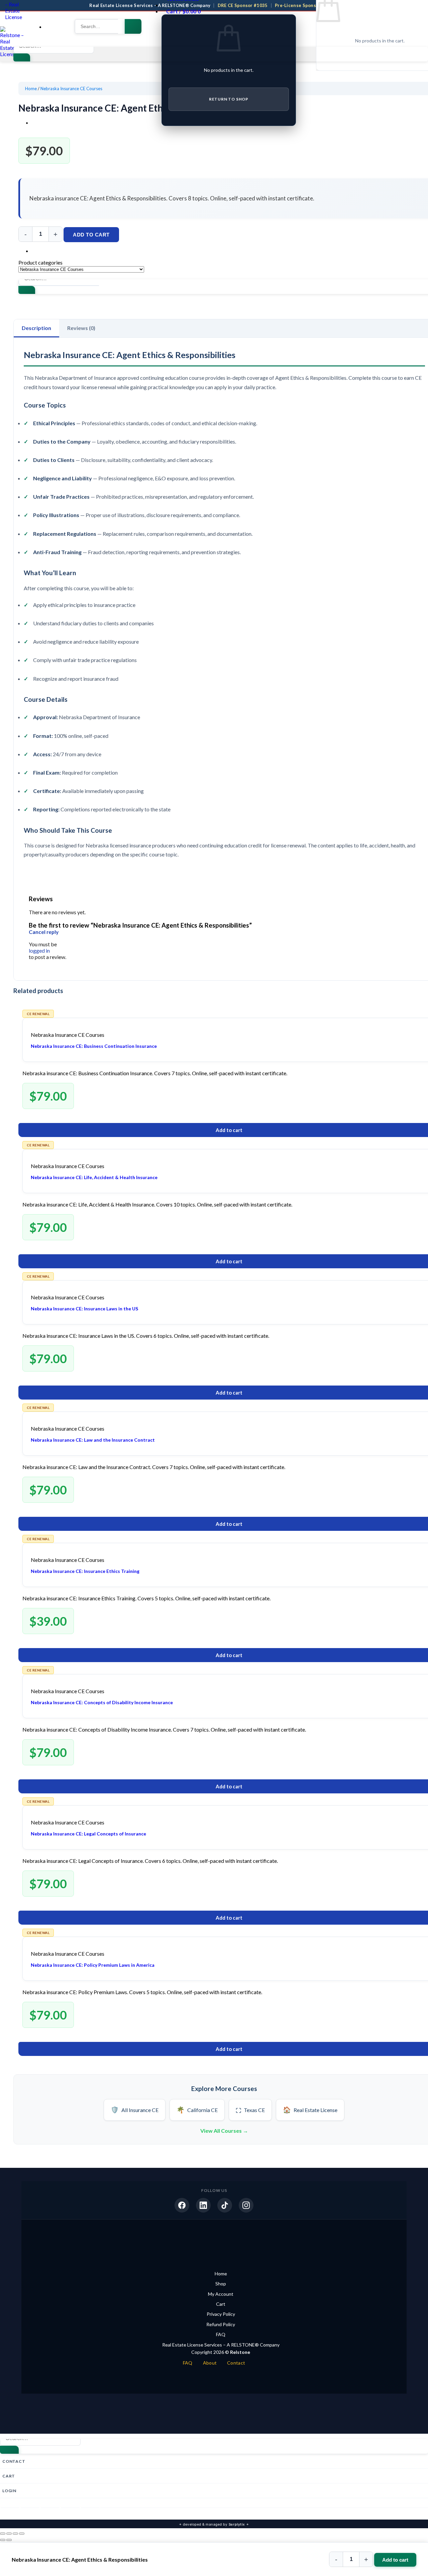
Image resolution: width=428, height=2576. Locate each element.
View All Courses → (224, 2131)
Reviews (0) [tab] (81, 328)
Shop (221, 2284)
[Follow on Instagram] (30, 2511)
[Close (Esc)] (22, 2534)
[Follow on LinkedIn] (90, 2511)
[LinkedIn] (203, 2205)
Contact (236, 2363)
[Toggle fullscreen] (9, 2534)
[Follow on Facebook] (10, 2511)
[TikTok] (225, 2205)
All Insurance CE (135, 2110)
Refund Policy (221, 2324)
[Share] (15, 2534)
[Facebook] (182, 2205)
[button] (50, 27)
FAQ (221, 2334)
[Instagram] (246, 2205)
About (210, 2363)
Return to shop (229, 99)
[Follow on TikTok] (50, 2511)
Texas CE (250, 2110)
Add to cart (91, 235)
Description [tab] (36, 328)
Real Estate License (310, 2110)
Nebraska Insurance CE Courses (71, 89)
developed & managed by (214, 2524)
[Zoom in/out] (3, 2534)
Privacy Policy (221, 2314)
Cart (221, 2304)
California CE (197, 2110)
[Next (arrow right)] (9, 2540)
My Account (221, 2294)
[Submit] (133, 26)
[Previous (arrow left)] (3, 2540)
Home (31, 89)
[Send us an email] (70, 2511)
